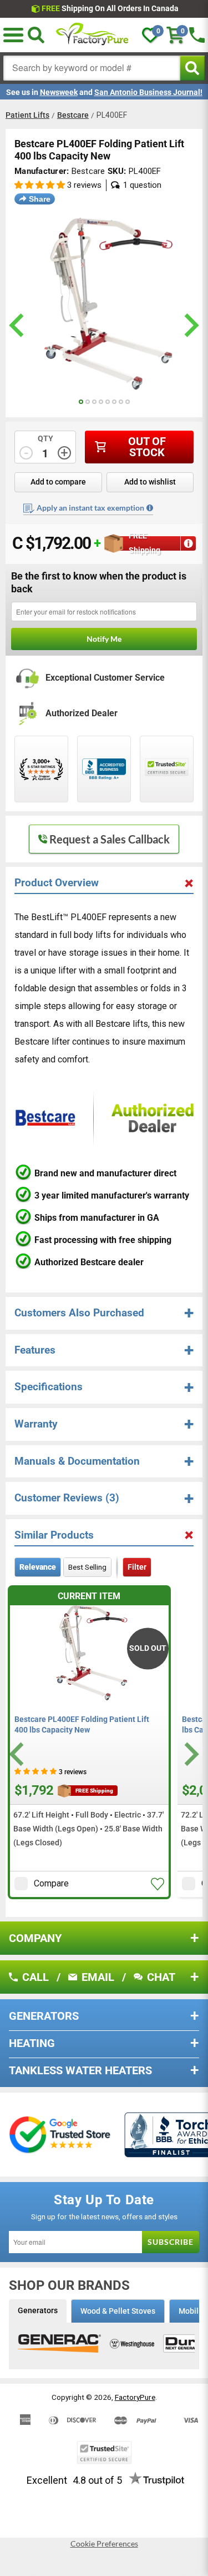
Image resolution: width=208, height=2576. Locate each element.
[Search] (36, 35)
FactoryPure (135, 2397)
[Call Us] (197, 35)
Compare (51, 1883)
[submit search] (192, 68)
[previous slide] (18, 325)
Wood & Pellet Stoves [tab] (118, 2311)
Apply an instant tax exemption (90, 508)
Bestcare (73, 115)
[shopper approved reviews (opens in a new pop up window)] (41, 769)
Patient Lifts (27, 115)
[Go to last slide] (18, 1754)
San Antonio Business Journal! (148, 92)
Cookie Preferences (104, 2544)
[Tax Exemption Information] (150, 508)
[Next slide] (190, 1754)
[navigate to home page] (93, 35)
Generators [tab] (38, 2310)
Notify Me (104, 639)
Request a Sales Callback (110, 839)
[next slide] (190, 325)
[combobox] (92, 68)
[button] (13, 35)
